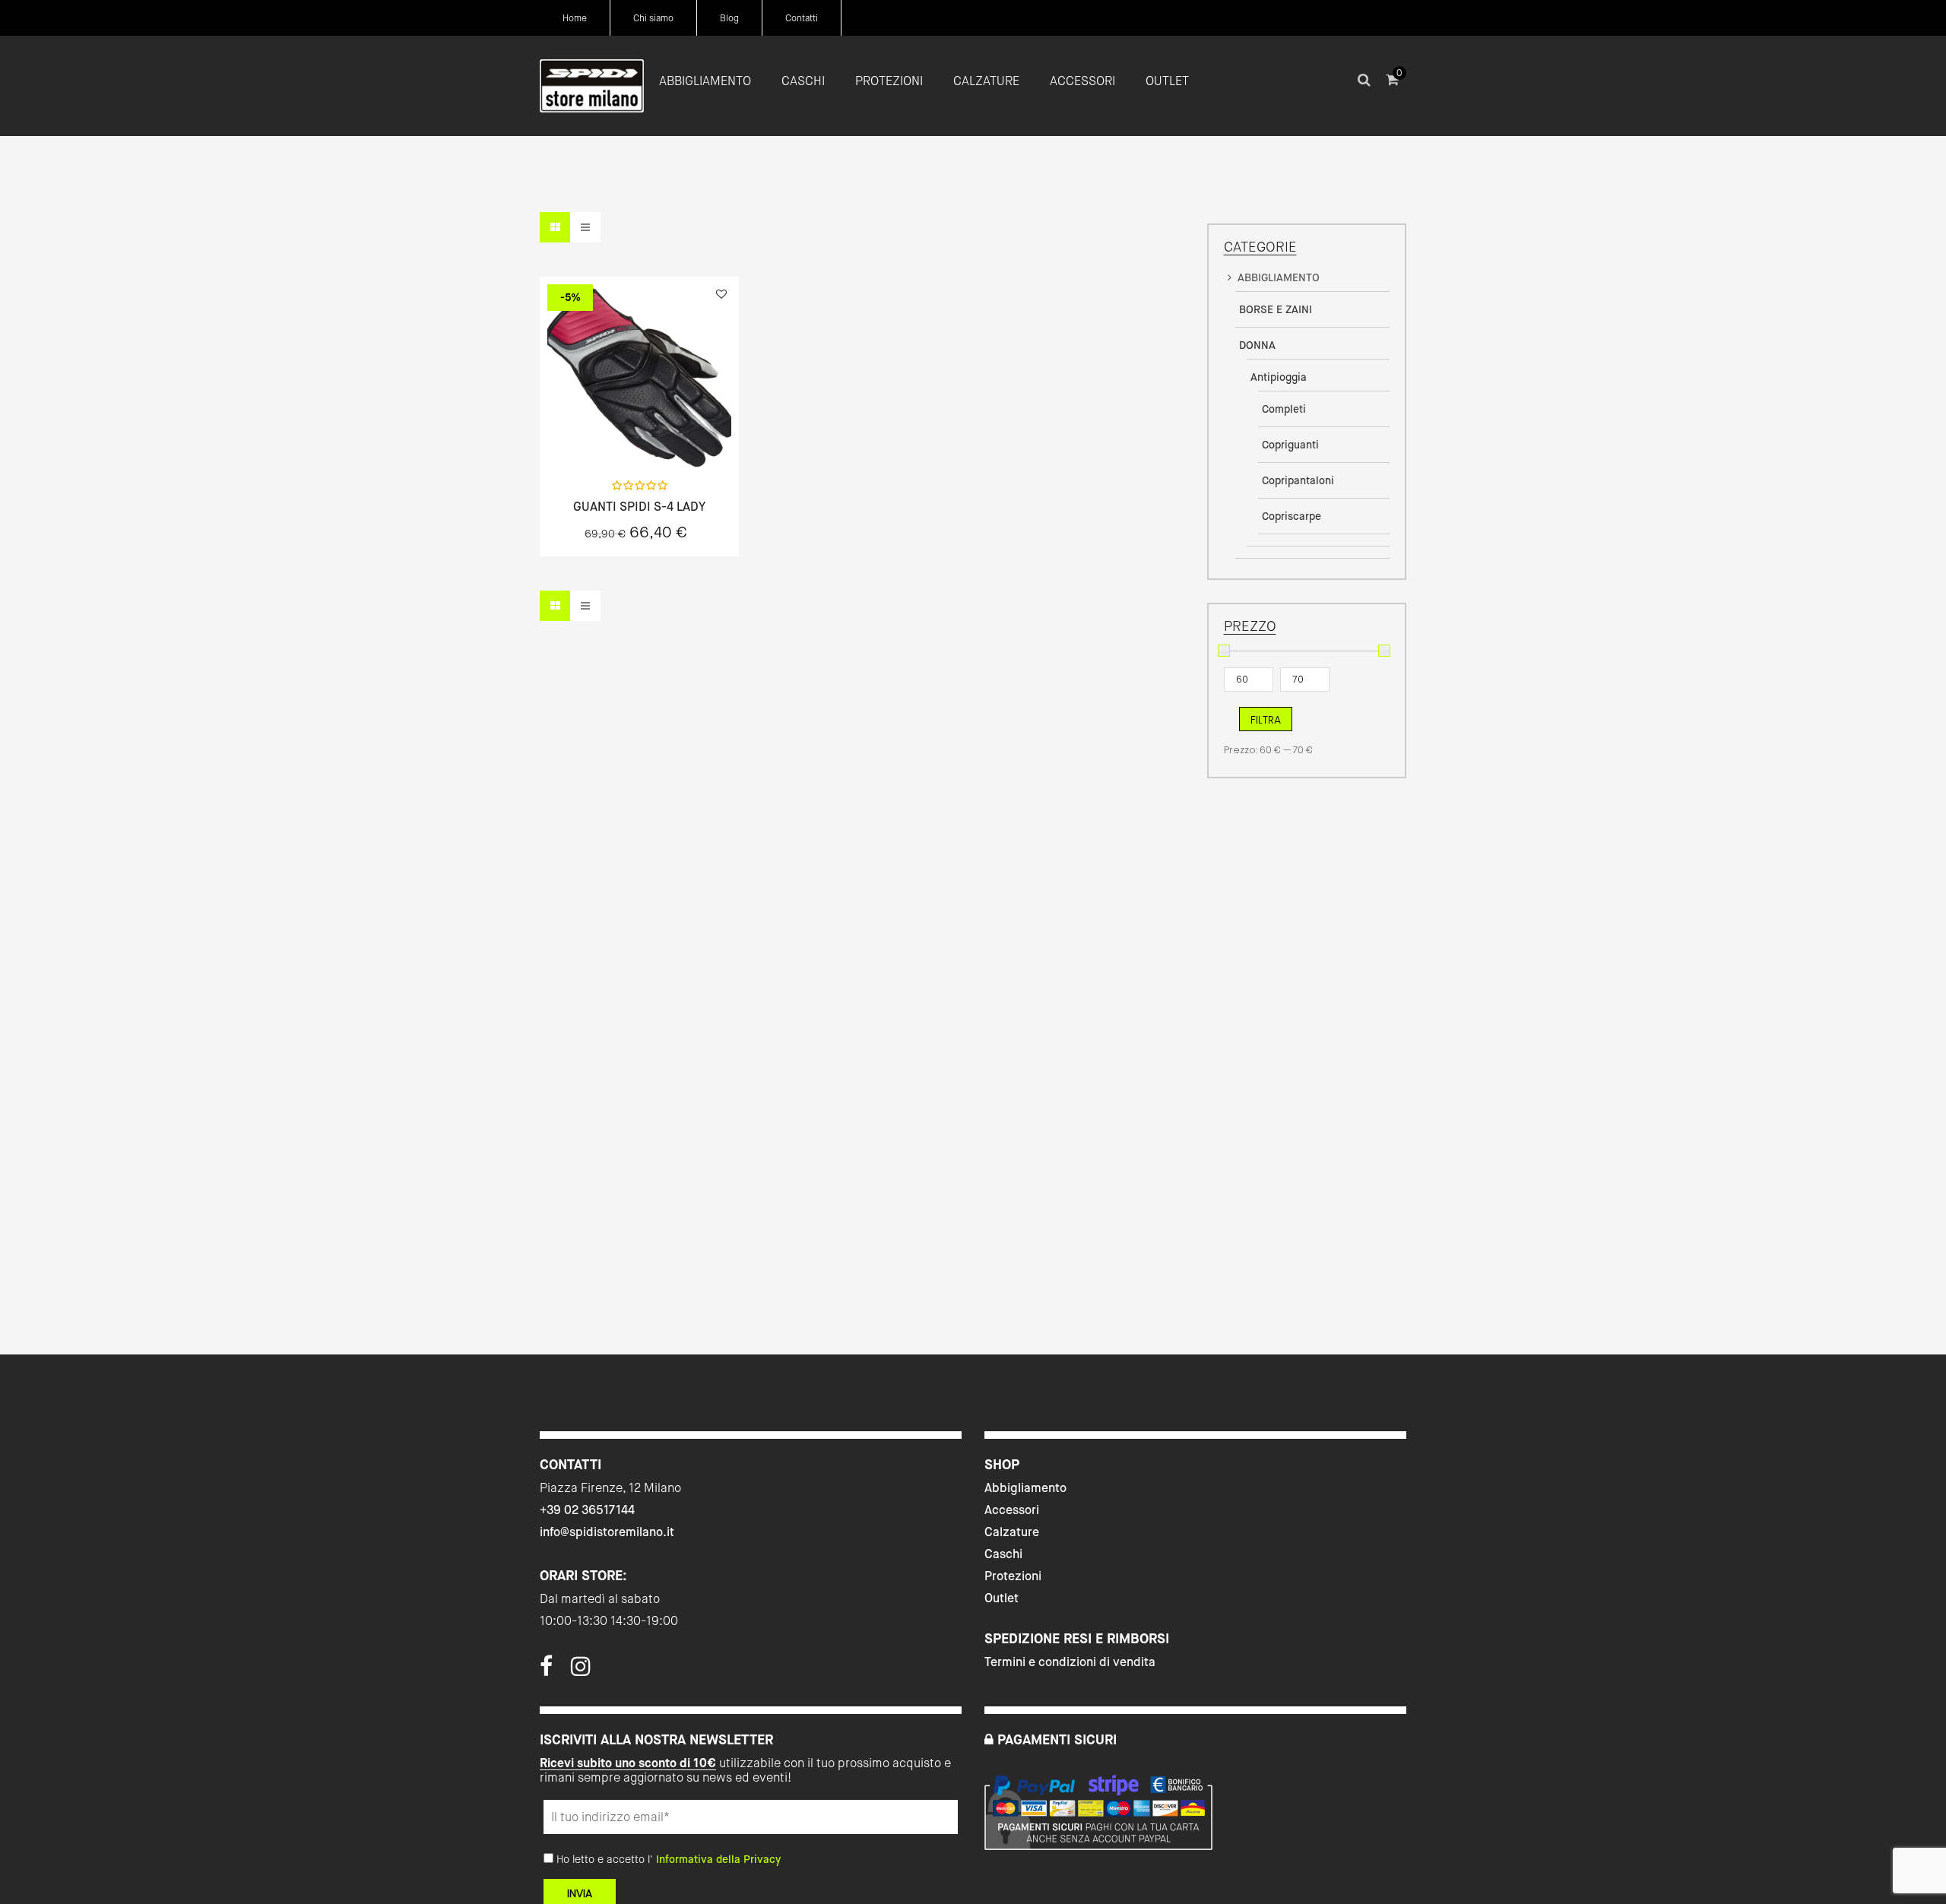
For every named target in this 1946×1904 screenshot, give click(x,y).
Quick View (599, 435)
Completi (1284, 409)
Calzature (1012, 1532)
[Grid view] (555, 227)
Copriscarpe (1292, 516)
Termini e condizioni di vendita (1070, 1662)
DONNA (1257, 345)
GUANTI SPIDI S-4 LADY (639, 507)
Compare (680, 435)
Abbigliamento (1025, 1488)
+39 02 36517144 (587, 1510)
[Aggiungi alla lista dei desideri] (721, 294)
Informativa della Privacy (718, 1859)
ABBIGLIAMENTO (1279, 277)
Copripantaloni (1298, 480)
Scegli (639, 435)
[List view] (585, 227)
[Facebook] (546, 1671)
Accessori (1012, 1510)
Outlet (1002, 1598)
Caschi (1003, 1554)
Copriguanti (1290, 445)
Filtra (1266, 720)
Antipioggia (1279, 377)
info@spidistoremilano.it (607, 1532)
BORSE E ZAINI (1276, 309)
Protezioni (1013, 1576)
